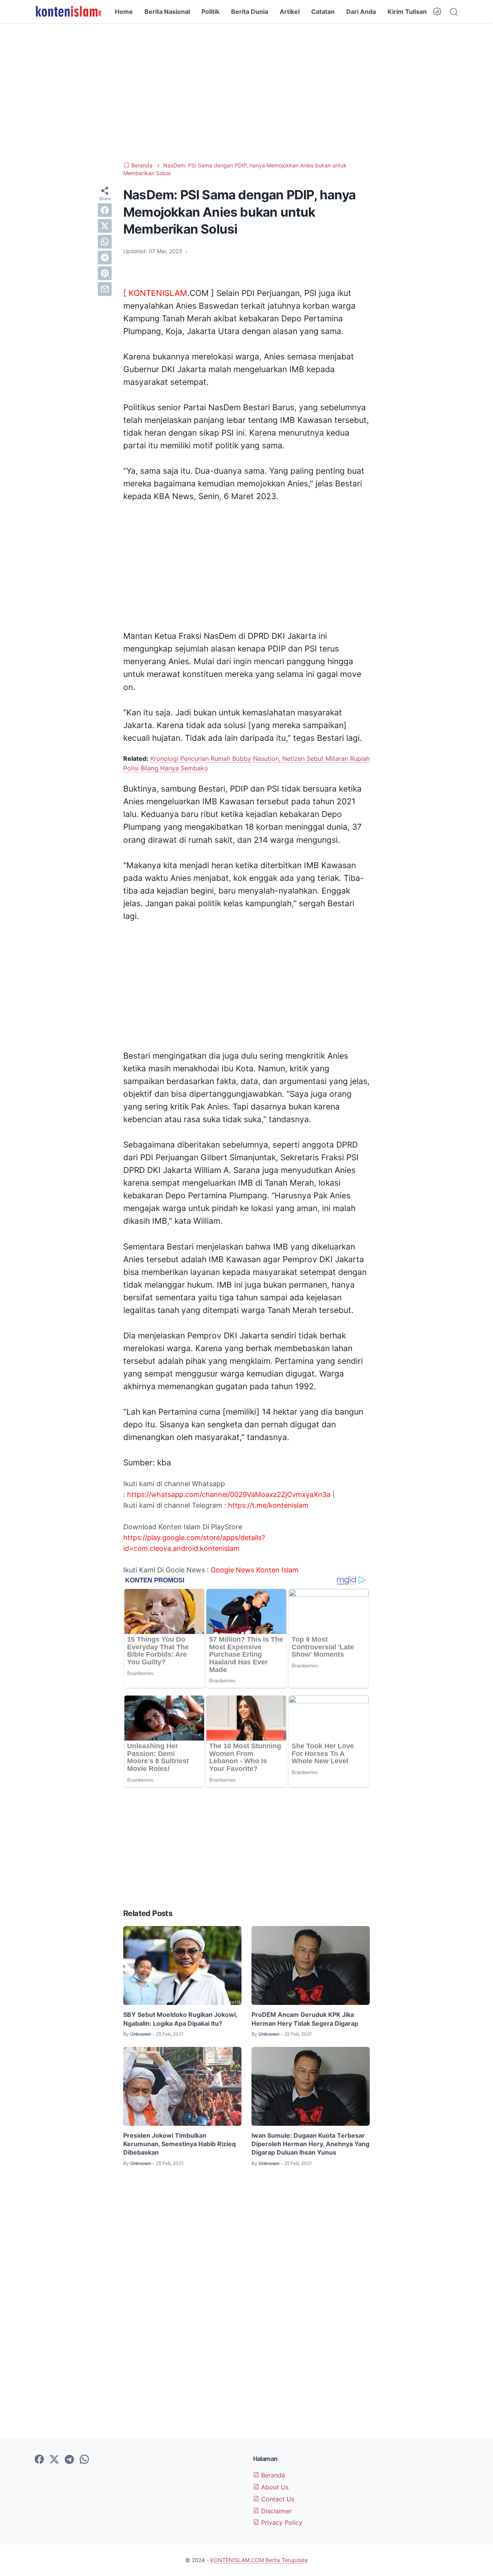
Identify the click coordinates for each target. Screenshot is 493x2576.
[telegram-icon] (69, 2460)
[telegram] (105, 257)
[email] (105, 289)
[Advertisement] (246, 92)
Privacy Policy (281, 2523)
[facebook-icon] (39, 2460)
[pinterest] (105, 273)
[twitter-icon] (54, 2460)
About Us (274, 2487)
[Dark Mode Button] (437, 12)
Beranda (272, 2475)
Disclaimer (275, 2511)
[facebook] (105, 210)
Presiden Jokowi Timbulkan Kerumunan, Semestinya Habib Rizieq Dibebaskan (179, 2144)
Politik (210, 12)
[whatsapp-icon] (84, 2460)
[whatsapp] (105, 242)
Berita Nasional (167, 12)
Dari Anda (361, 12)
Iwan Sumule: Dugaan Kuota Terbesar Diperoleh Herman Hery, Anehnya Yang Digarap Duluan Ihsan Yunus (310, 2144)
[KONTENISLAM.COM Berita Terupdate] (68, 12)
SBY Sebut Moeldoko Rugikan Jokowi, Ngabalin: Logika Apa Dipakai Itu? (180, 2019)
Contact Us (277, 2499)
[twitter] (105, 226)
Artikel (290, 12)
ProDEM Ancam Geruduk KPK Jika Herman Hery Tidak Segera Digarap (305, 2019)
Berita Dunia (250, 12)
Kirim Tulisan (407, 12)
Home (124, 12)
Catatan (323, 12)
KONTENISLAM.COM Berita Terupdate (259, 2560)
